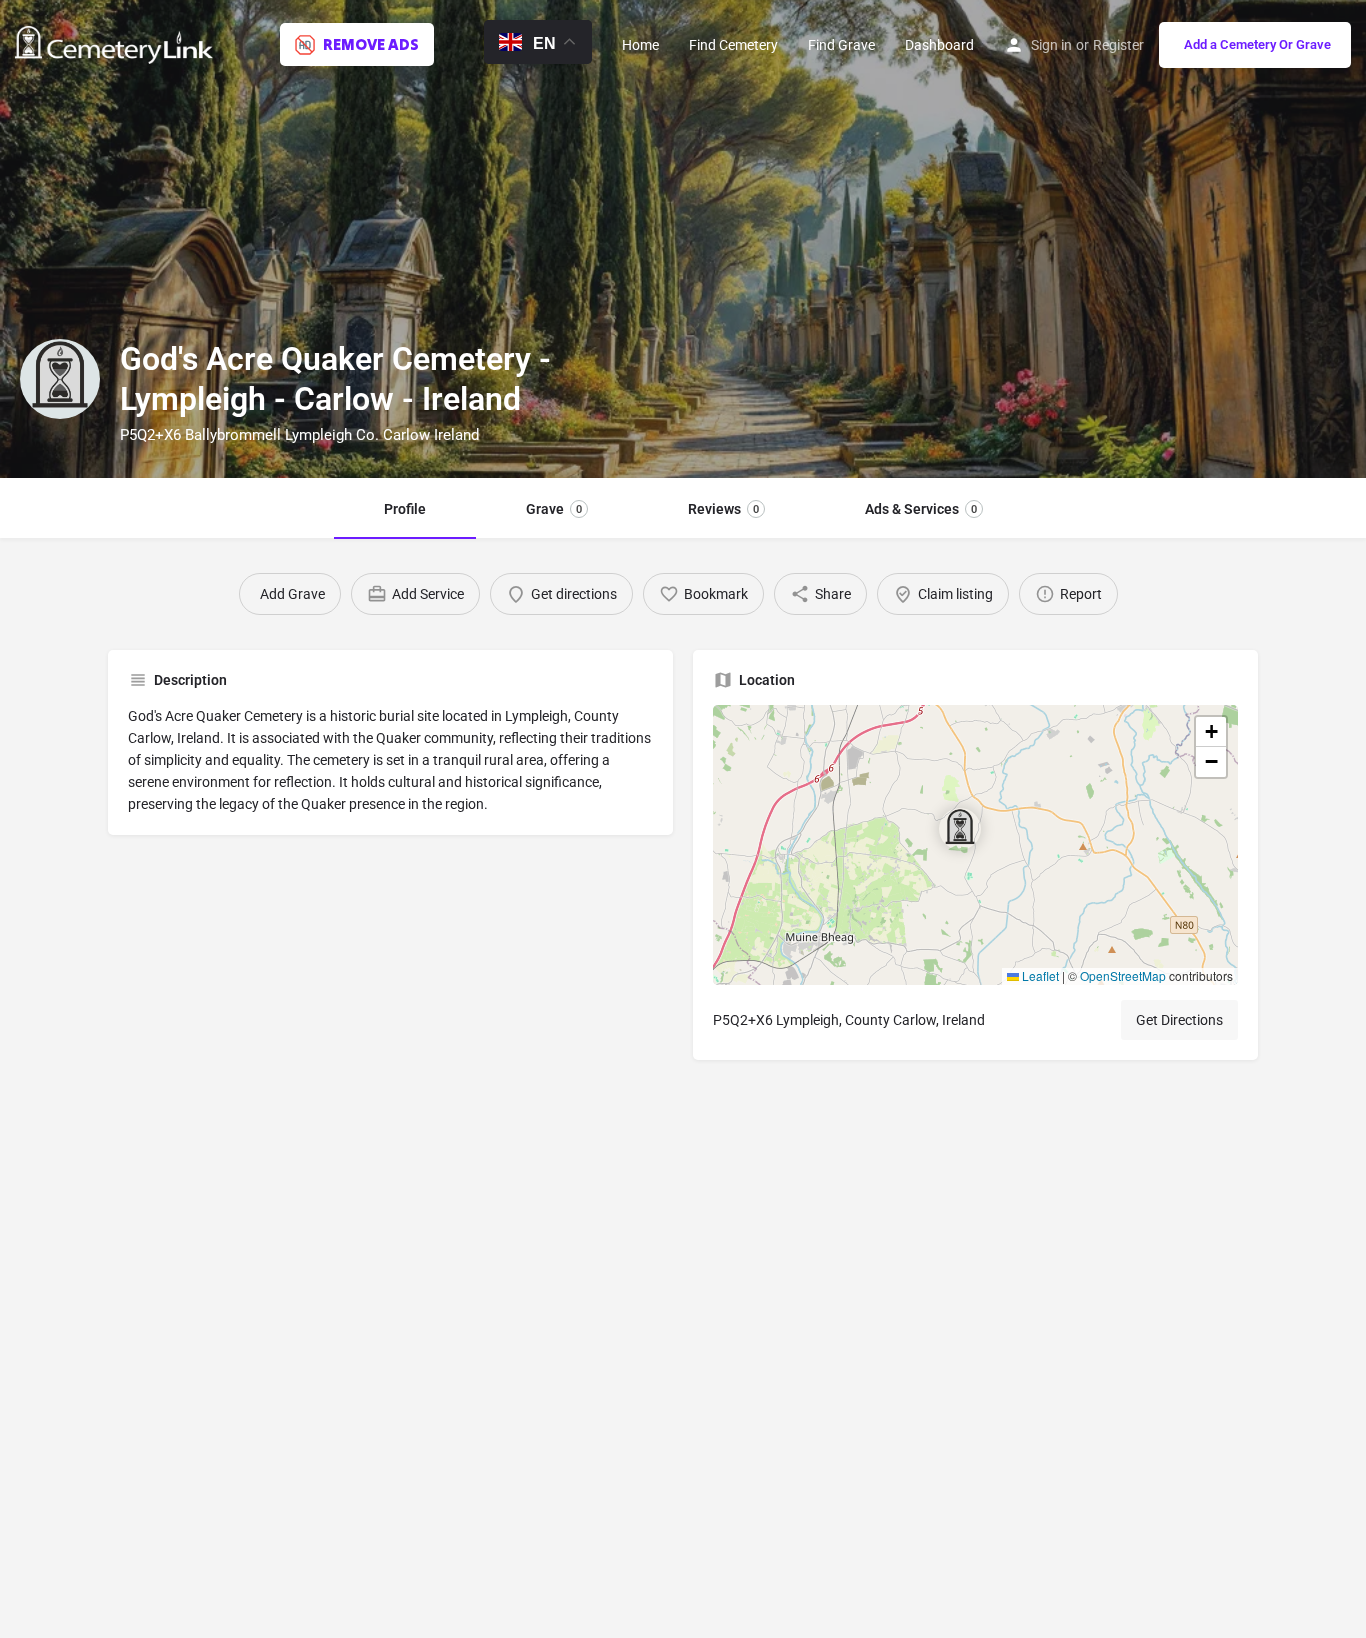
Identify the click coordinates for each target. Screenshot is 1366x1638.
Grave (554, 509)
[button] (976, 845)
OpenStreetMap (1123, 975)
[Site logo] (116, 43)
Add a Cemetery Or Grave (1257, 44)
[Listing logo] (60, 379)
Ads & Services (921, 509)
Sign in (1051, 45)
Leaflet (1039, 975)
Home (640, 45)
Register (1118, 45)
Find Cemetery (733, 45)
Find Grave (841, 45)
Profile (405, 509)
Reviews (723, 509)
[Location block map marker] (960, 829)
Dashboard (939, 45)
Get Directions (1179, 1020)
